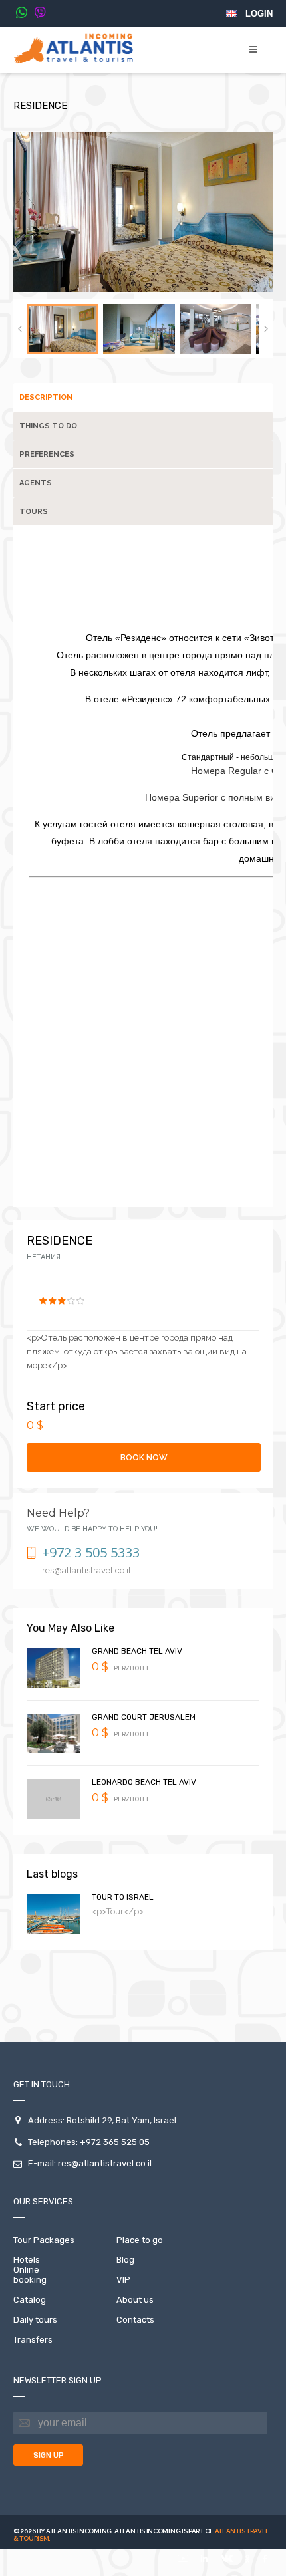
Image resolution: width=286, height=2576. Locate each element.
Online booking (30, 2275)
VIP (123, 2280)
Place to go (140, 2240)
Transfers (33, 2340)
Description (46, 397)
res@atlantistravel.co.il (105, 2163)
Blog (125, 2260)
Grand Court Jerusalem (144, 1717)
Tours (34, 512)
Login (259, 14)
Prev (20, 329)
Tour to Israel (123, 1897)
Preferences (47, 454)
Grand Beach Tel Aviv (137, 1651)
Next (266, 329)
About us (135, 2300)
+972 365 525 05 (115, 2142)
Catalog (30, 2300)
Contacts (135, 2320)
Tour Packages (44, 2240)
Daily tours (35, 2320)
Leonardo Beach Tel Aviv (144, 1782)
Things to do (48, 426)
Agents (36, 483)
